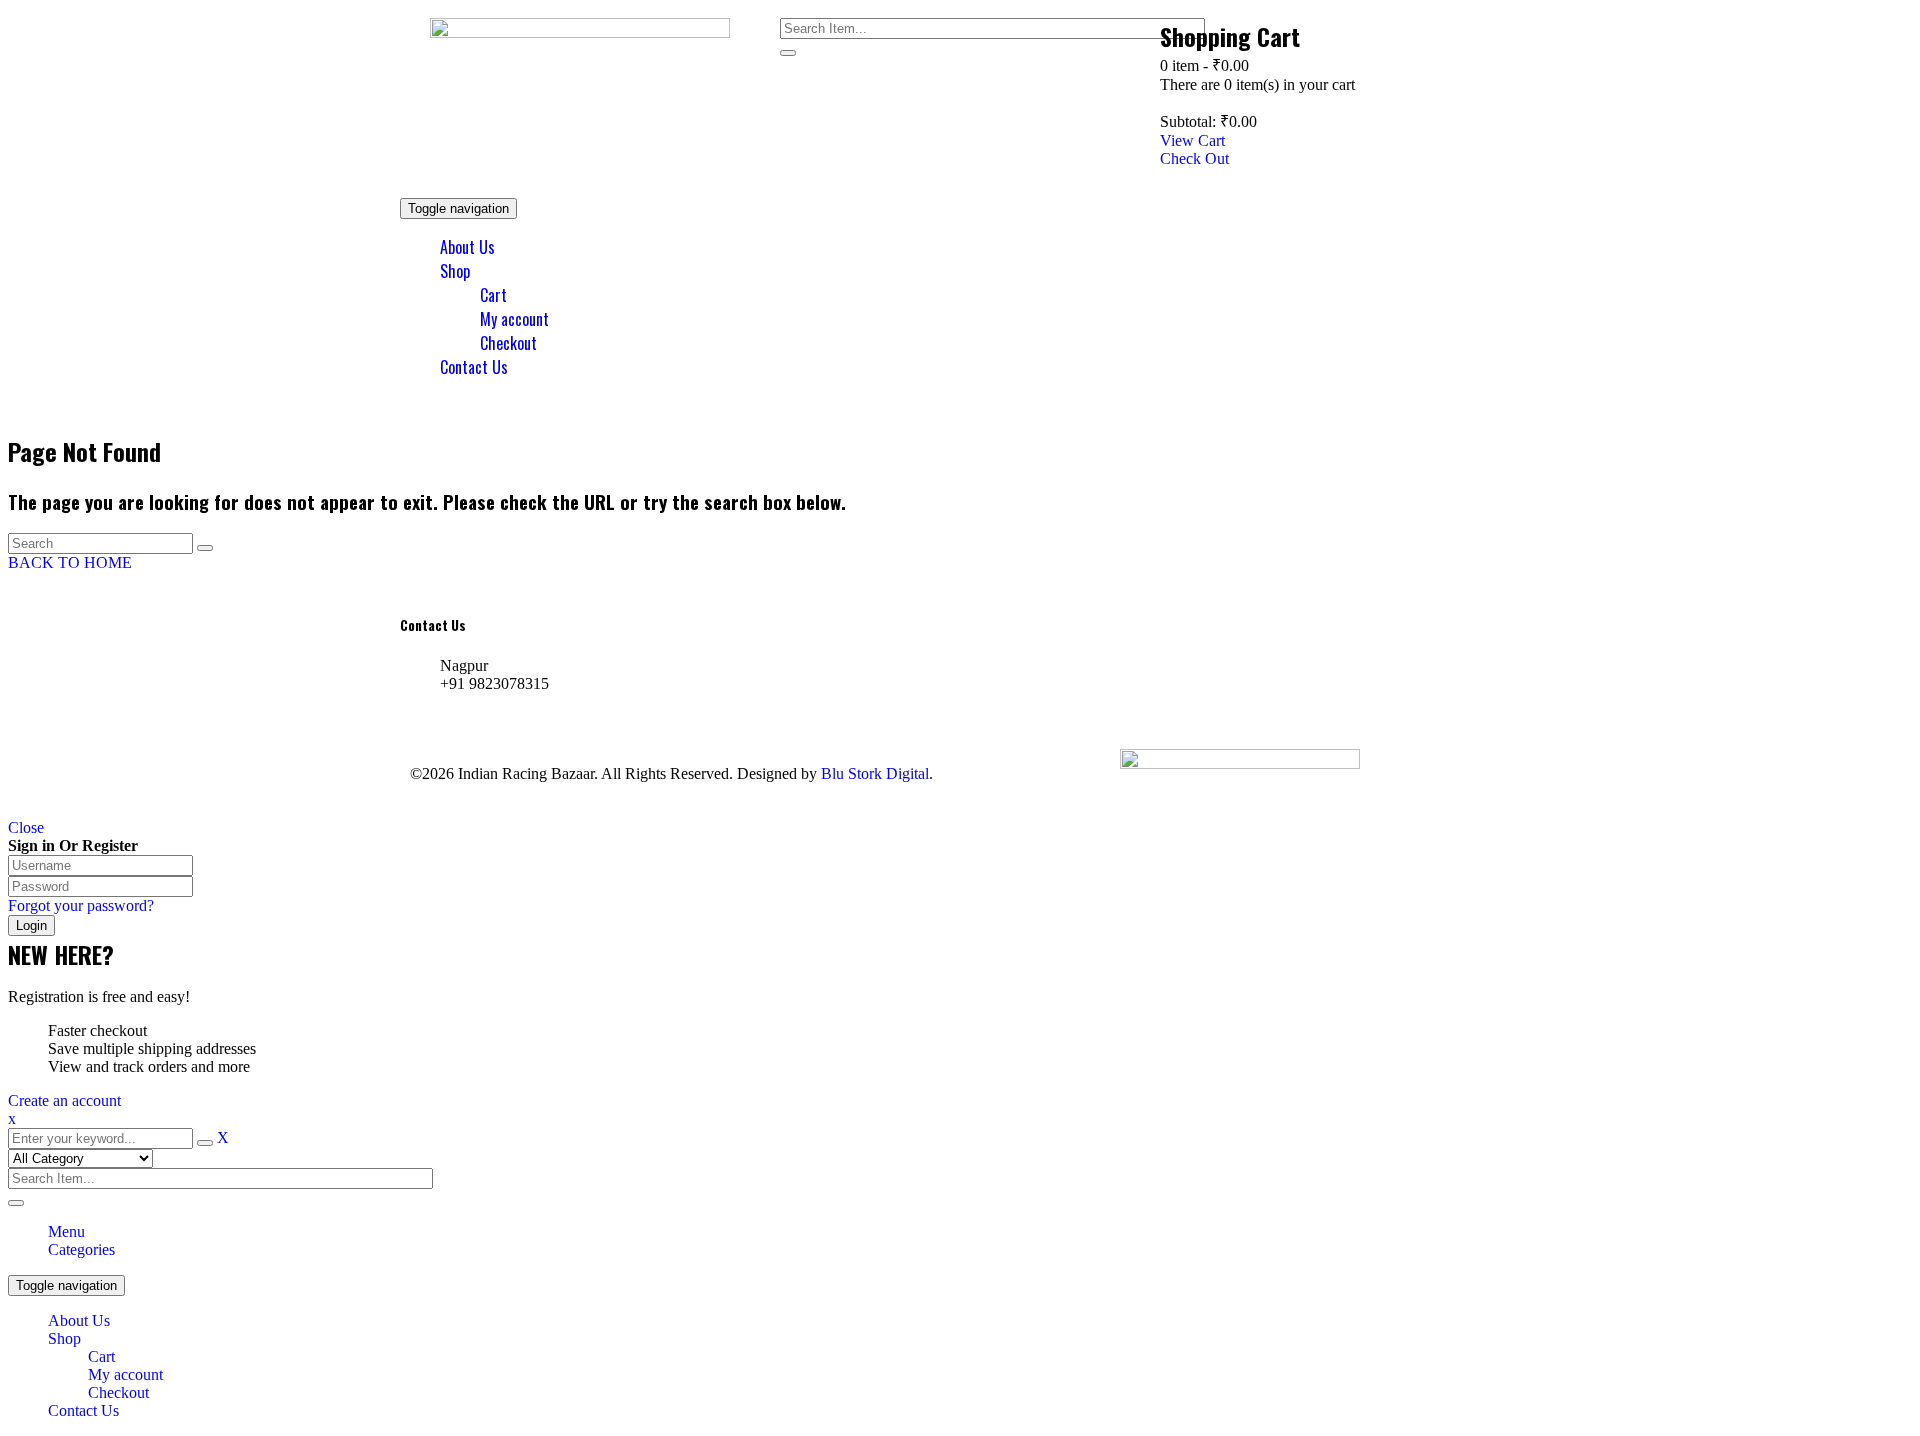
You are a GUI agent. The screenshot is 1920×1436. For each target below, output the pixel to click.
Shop (64, 1338)
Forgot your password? (81, 905)
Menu (66, 1231)
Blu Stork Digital (875, 773)
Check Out (1194, 158)
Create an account (64, 1100)
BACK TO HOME (70, 562)
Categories (81, 1249)
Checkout (118, 1392)
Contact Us (83, 1410)
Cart (101, 1356)
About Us (79, 1320)
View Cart (1192, 140)
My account (125, 1374)
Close (26, 827)
